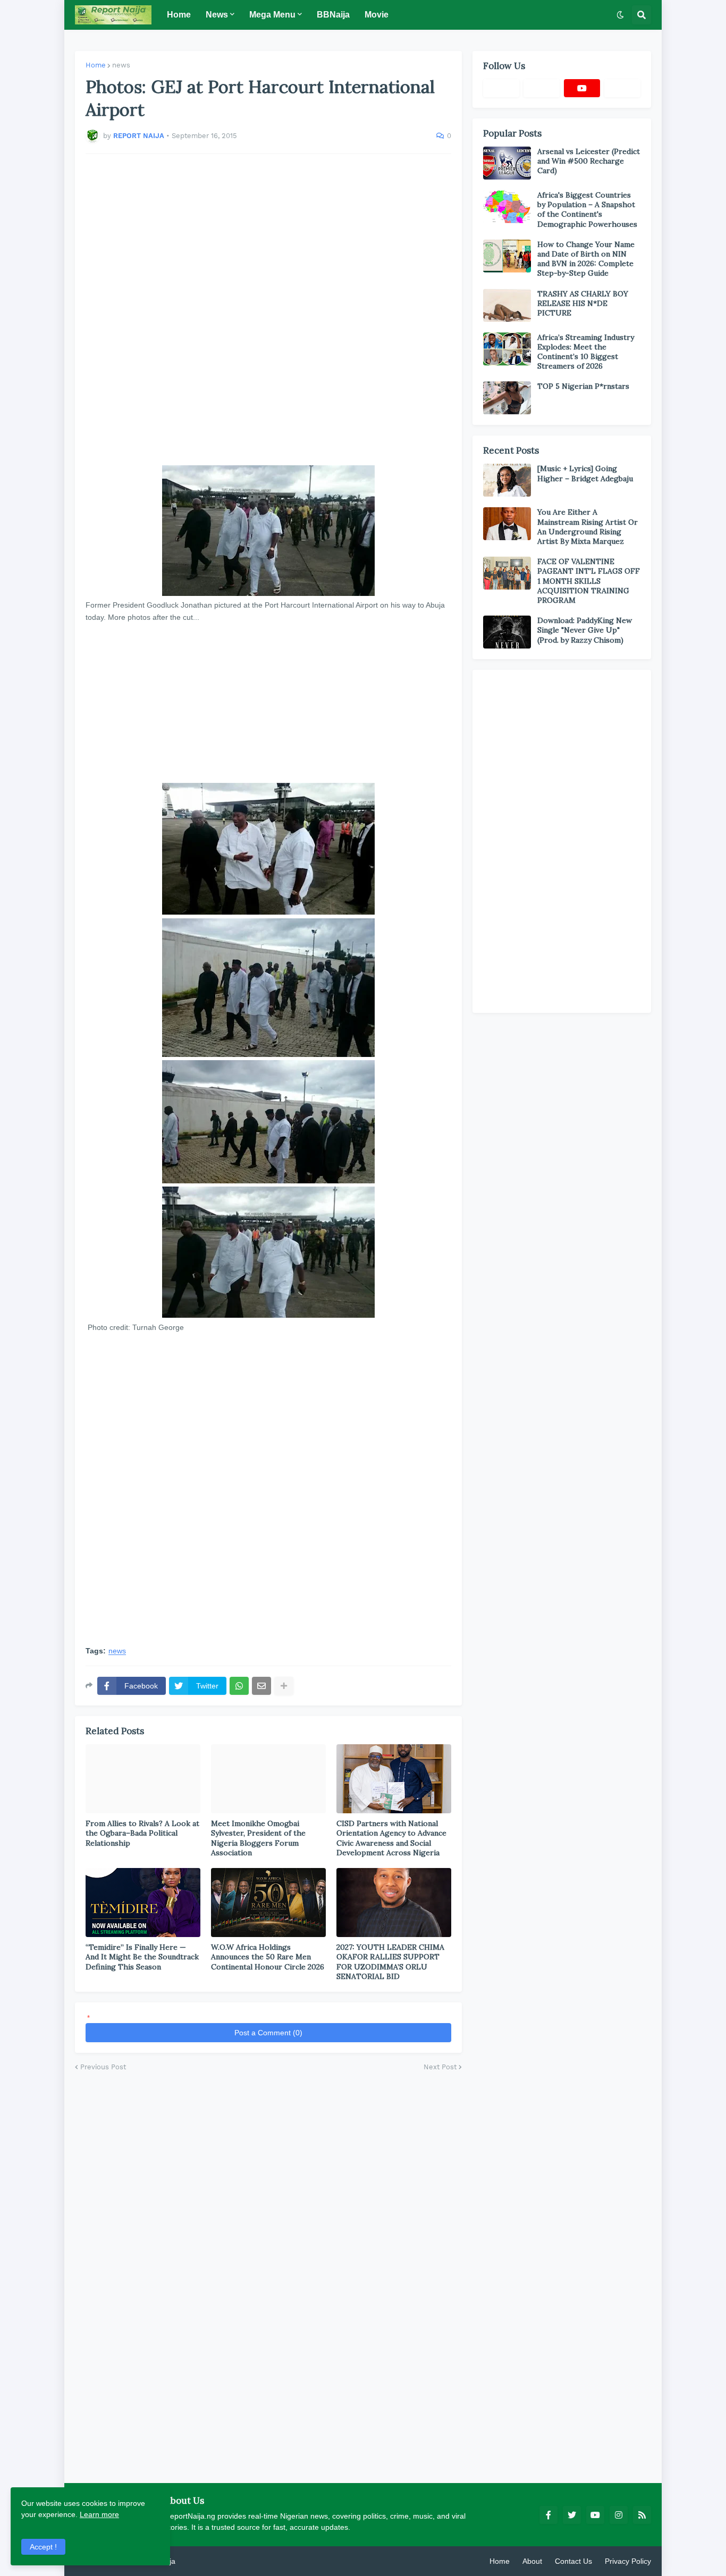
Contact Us (573, 2561)
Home (96, 65)
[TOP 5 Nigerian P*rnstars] (507, 398)
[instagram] (619, 2515)
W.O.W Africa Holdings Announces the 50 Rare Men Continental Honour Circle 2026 (268, 1957)
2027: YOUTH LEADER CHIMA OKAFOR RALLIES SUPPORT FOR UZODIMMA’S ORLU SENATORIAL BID (390, 1962)
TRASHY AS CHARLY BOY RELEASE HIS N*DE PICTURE (583, 303)
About (532, 2561)
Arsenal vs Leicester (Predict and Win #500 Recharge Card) (589, 161)
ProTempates (200, 2561)
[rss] (642, 2515)
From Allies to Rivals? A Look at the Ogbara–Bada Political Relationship (142, 1833)
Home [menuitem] (179, 15)
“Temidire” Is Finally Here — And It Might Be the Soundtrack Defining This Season (142, 1957)
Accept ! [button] (43, 2547)
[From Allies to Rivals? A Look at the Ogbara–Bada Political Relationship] (143, 1779)
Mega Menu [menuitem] (272, 15)
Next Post (440, 2067)
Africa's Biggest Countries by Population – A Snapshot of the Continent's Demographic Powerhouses (587, 210)
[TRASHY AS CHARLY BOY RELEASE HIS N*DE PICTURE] (507, 305)
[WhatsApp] (239, 1686)
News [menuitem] (217, 15)
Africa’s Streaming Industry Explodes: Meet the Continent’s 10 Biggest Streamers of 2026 (586, 352)
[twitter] (572, 2515)
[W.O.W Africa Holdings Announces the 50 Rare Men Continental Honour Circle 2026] (268, 1903)
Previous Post (103, 2067)
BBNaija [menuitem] (333, 15)
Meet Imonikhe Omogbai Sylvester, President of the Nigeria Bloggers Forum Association (258, 1838)
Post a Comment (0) (268, 2033)
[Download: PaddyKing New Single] (507, 632)
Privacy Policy (628, 2561)
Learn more (99, 2514)
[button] (620, 15)
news (121, 65)
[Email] (261, 1686)
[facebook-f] (548, 2515)
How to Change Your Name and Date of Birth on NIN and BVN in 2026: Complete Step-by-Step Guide (586, 259)
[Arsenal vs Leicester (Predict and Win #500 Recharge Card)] (507, 163)
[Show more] (284, 1686)
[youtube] (582, 88)
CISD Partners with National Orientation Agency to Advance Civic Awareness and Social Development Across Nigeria (391, 1838)
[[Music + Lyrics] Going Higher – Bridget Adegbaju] (507, 480)
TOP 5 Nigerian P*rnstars (583, 386)
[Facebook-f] (501, 88)
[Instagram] (622, 88)
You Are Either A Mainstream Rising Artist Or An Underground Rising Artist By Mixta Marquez (588, 527)
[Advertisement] (268, 310)
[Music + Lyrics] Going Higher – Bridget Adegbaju (585, 473)
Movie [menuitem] (377, 15)
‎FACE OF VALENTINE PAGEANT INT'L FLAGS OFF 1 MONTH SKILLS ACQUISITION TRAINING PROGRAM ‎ (589, 581)
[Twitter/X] (542, 88)
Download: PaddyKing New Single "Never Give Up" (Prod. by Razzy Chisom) (585, 630)
